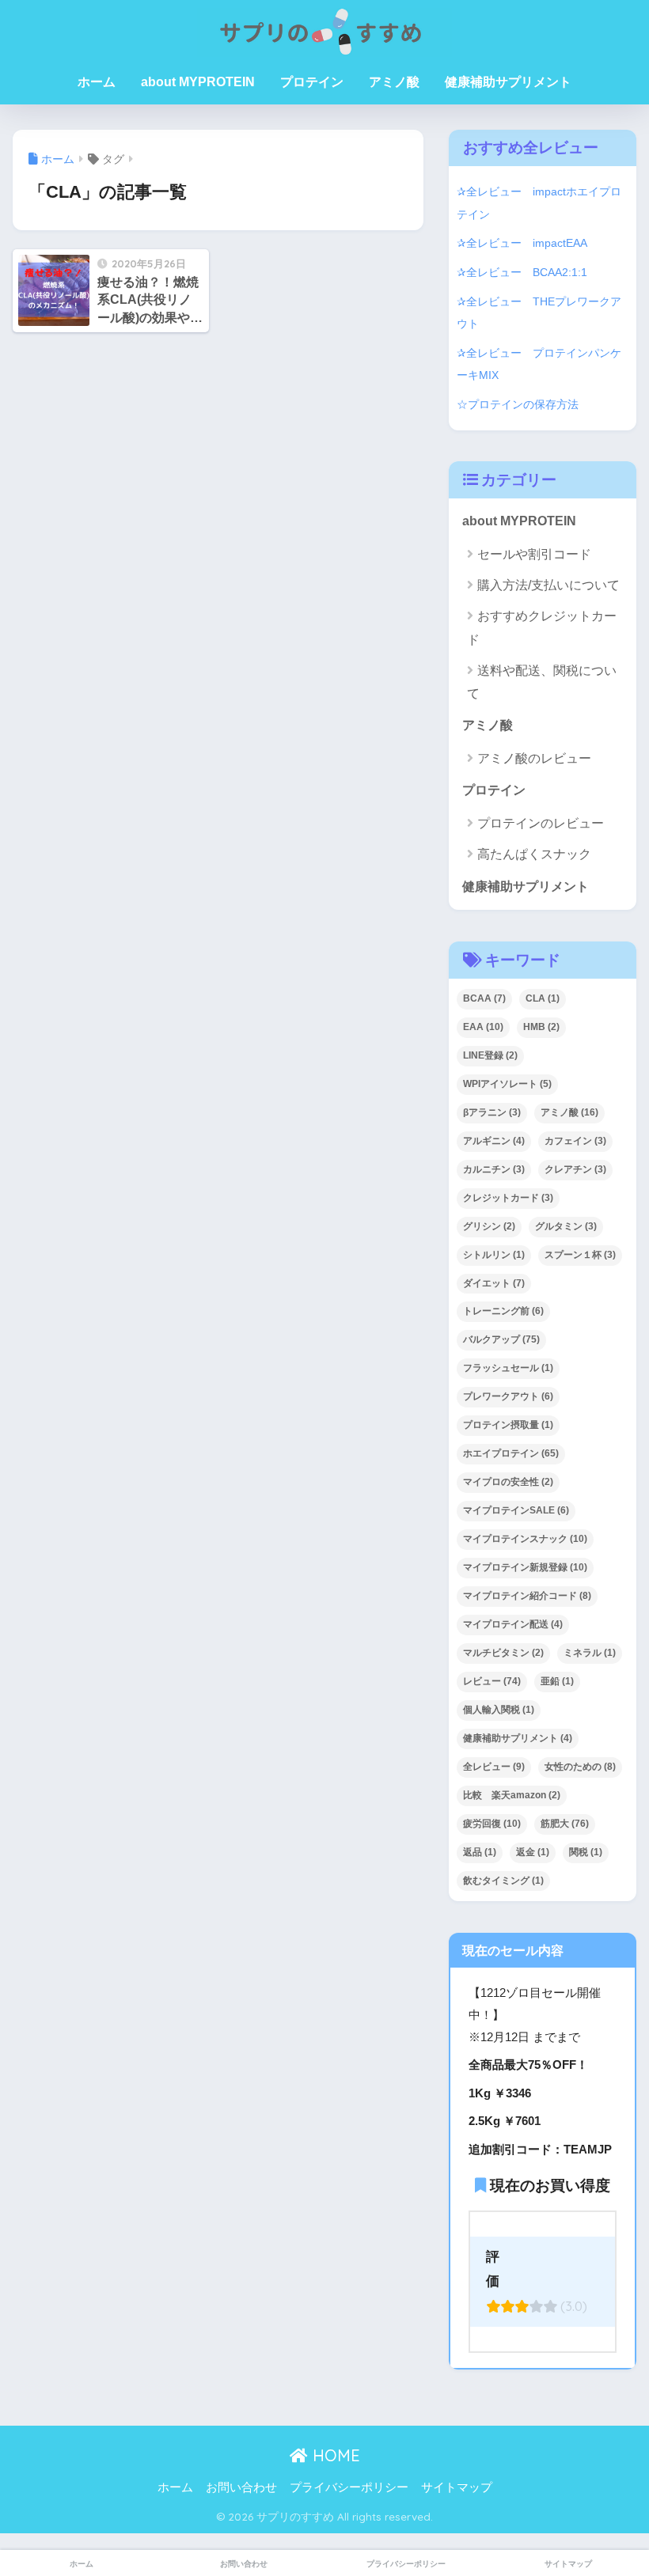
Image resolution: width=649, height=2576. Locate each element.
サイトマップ (457, 2487)
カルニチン (494, 1169)
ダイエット (494, 1283)
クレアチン (575, 1169)
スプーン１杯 (580, 1255)
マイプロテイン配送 (513, 1624)
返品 (480, 1852)
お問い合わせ (241, 2487)
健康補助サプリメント (508, 82)
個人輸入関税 (499, 1710)
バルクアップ (501, 1339)
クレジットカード (508, 1198)
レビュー (492, 1681)
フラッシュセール (508, 1368)
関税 (586, 1852)
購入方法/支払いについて (548, 585)
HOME (334, 2455)
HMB (541, 1027)
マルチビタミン (503, 1653)
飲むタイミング (503, 1881)
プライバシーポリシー (349, 2487)
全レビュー (494, 1767)
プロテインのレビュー (541, 823)
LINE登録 (490, 1055)
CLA (543, 998)
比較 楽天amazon (512, 1795)
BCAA (484, 998)
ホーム (97, 82)
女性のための (580, 1767)
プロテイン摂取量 (508, 1425)
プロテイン (312, 82)
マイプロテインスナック (525, 1539)
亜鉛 (557, 1681)
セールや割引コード (534, 554)
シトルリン (494, 1255)
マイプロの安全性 (508, 1482)
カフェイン (575, 1141)
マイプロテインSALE (516, 1510)
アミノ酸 (394, 82)
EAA (483, 1027)
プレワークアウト (508, 1396)
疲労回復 (492, 1824)
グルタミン (566, 1226)
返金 (533, 1852)
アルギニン (494, 1141)
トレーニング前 (503, 1311)
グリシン (489, 1226)
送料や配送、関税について (542, 682)
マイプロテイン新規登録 (525, 1567)
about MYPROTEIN (198, 82)
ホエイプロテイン (511, 1453)
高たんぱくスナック (534, 854)
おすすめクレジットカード (542, 627)
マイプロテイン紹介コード (527, 1596)
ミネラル (590, 1653)
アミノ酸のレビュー (534, 758)
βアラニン (492, 1112)
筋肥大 (565, 1824)
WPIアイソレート (507, 1084)
